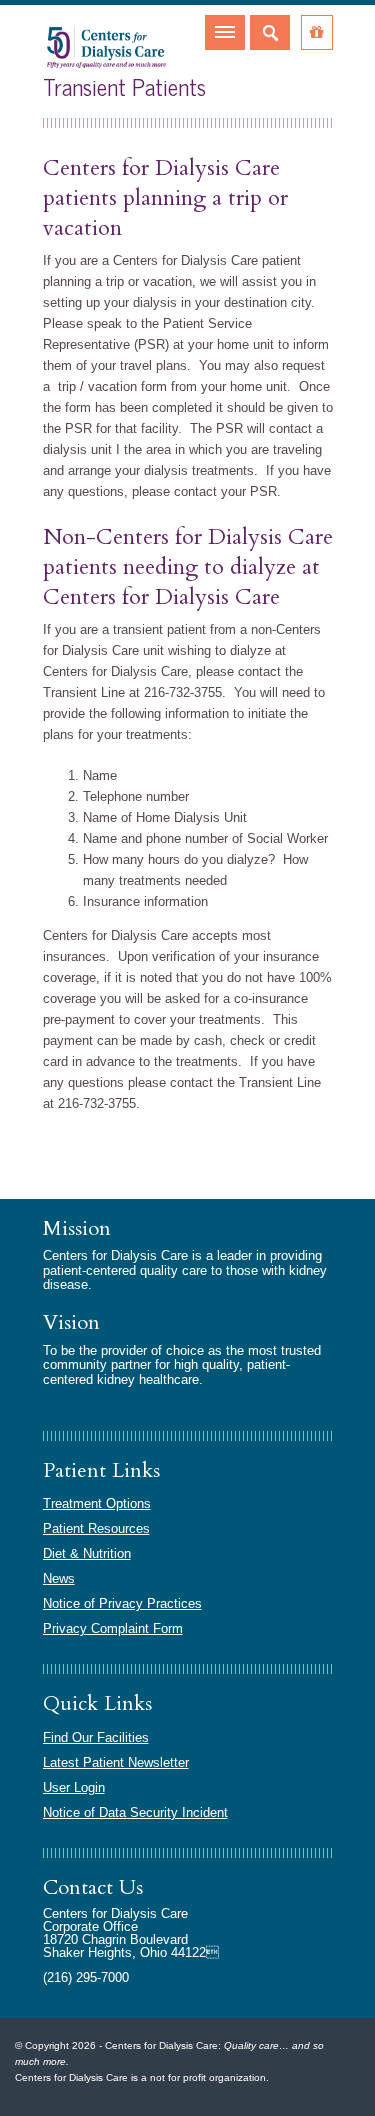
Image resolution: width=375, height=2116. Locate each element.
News (59, 1578)
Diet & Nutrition (87, 1553)
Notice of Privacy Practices (122, 1603)
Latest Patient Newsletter (116, 1762)
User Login (74, 1787)
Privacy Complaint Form (113, 1628)
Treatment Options (97, 1503)
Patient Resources (96, 1528)
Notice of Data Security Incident (135, 1812)
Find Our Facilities (96, 1737)
